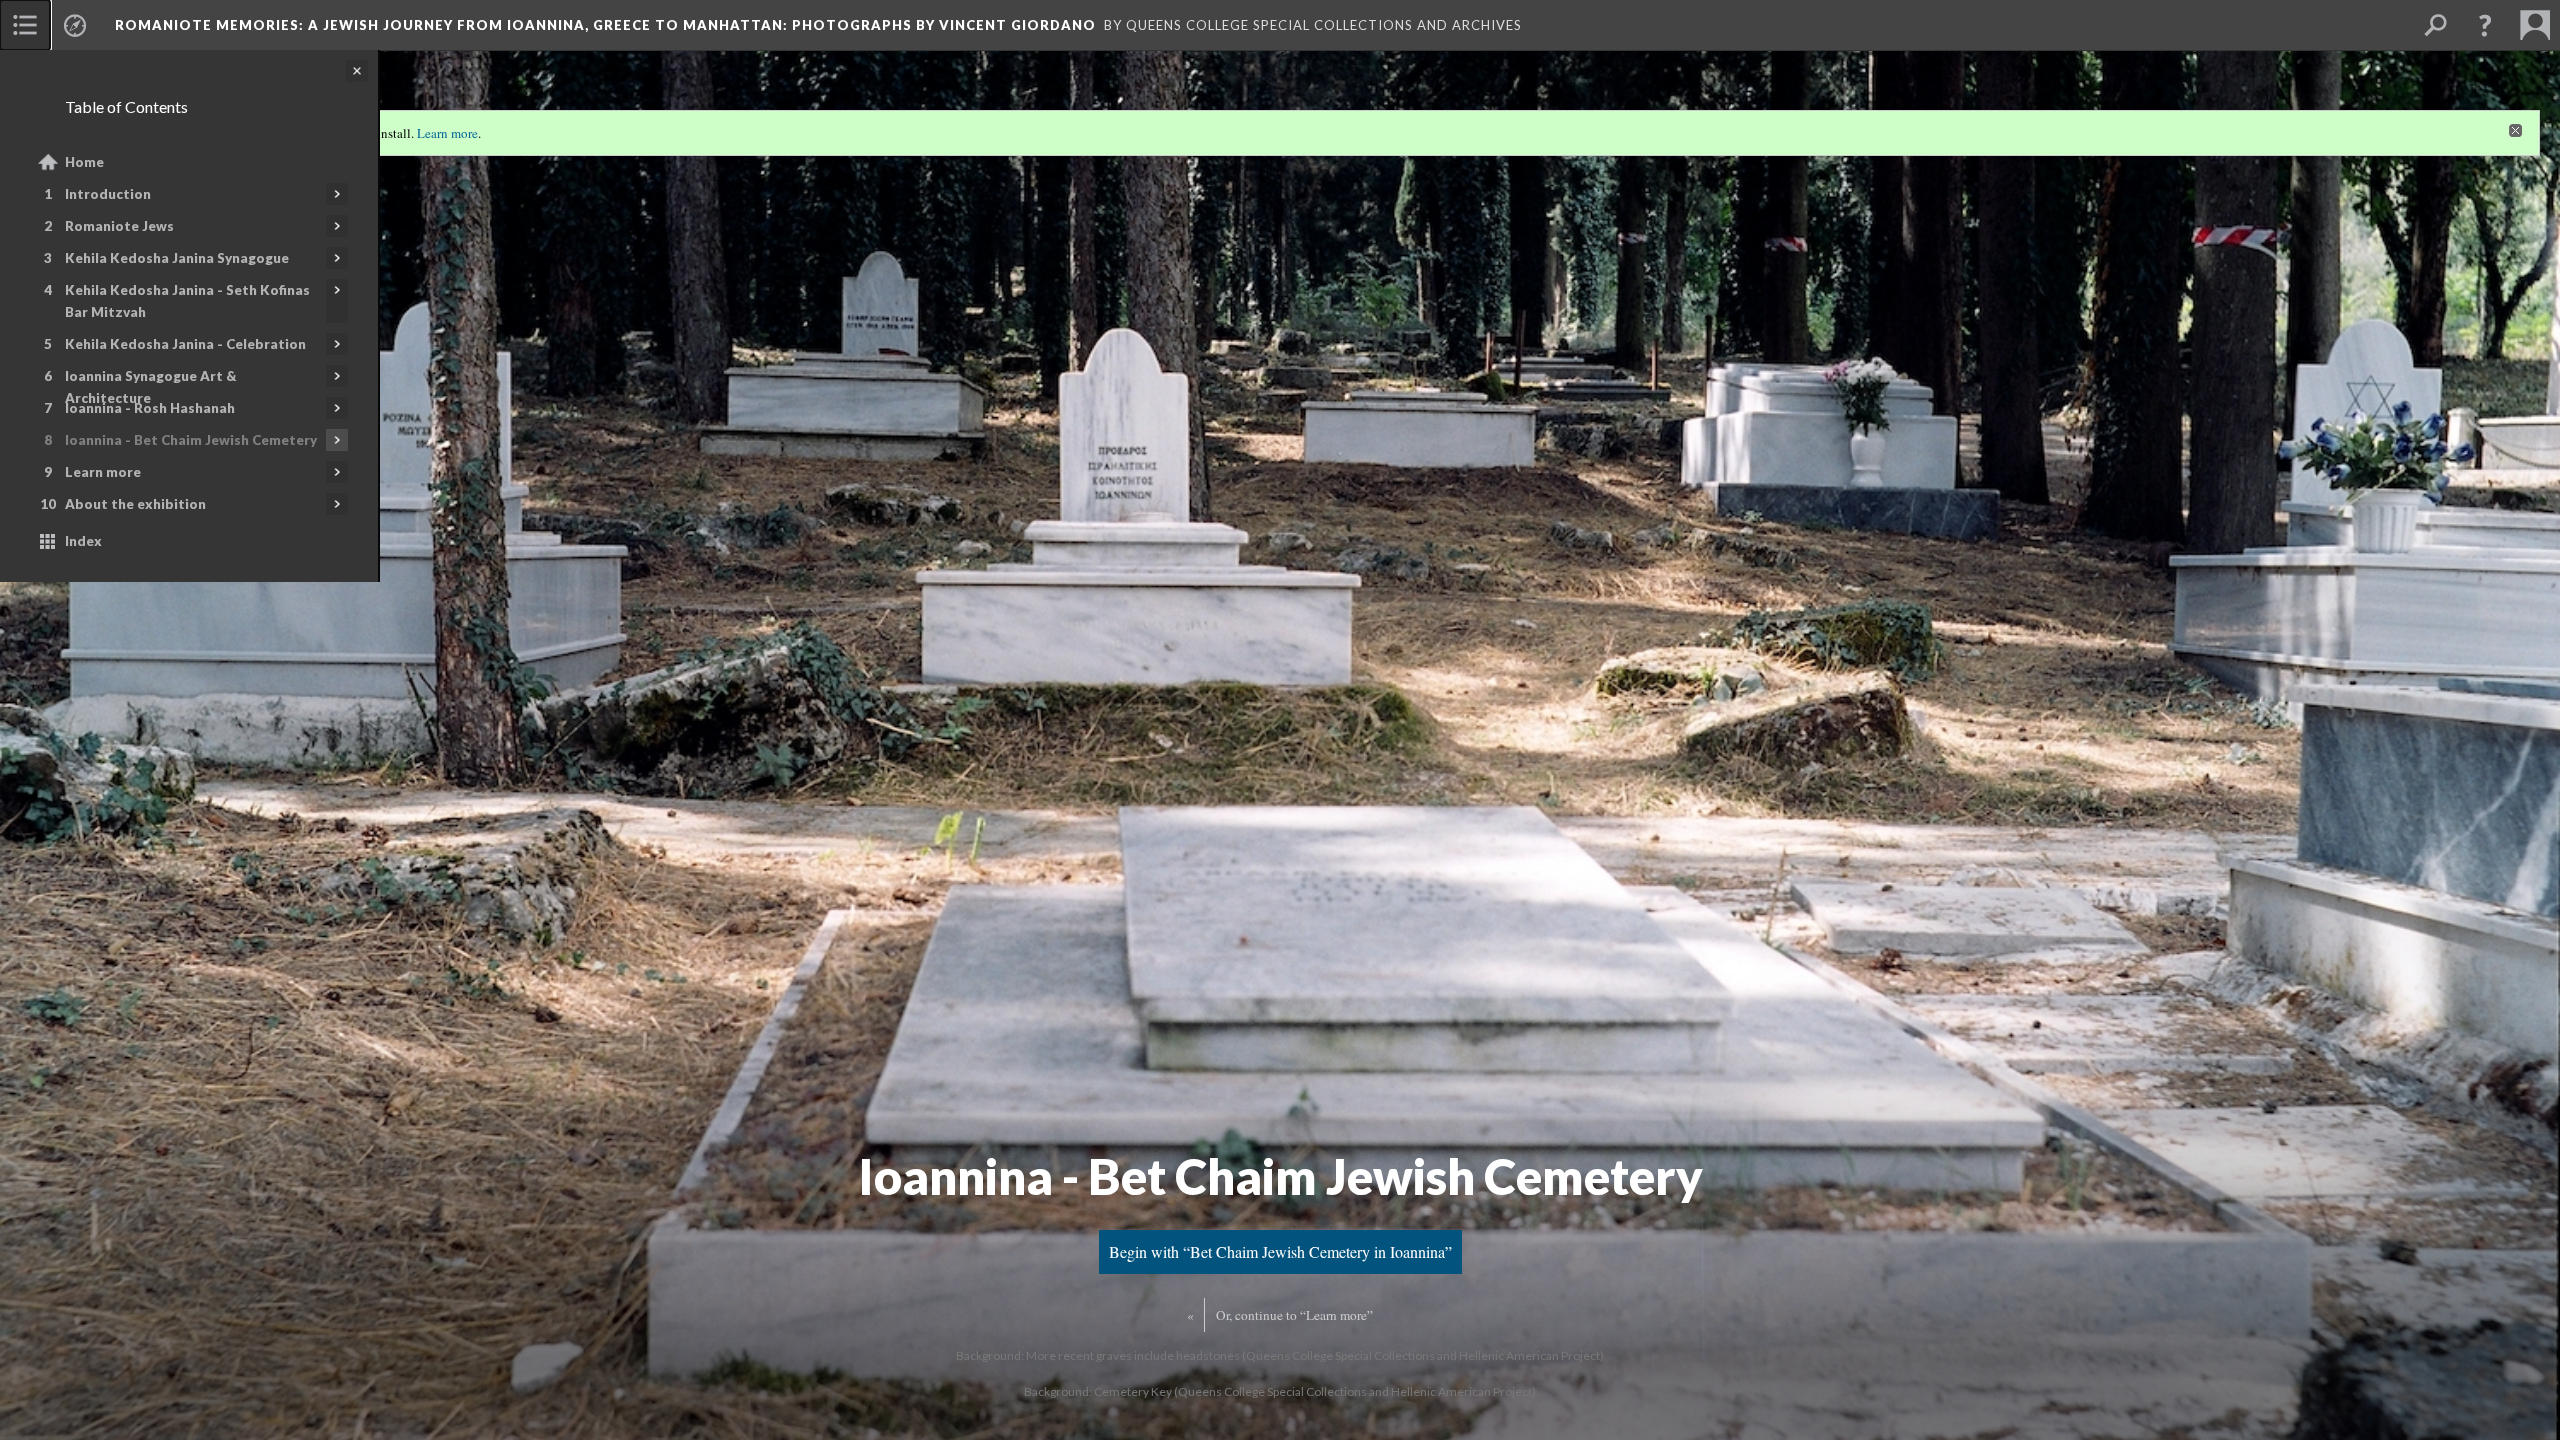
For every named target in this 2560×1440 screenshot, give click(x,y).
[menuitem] (25, 25)
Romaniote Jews (119, 226)
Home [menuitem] (84, 162)
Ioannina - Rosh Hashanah (150, 408)
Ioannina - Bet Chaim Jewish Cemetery (191, 440)
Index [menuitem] (83, 541)
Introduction (108, 194)
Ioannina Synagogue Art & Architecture (150, 387)
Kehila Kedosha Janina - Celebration (185, 344)
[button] (2485, 25)
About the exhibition (135, 504)
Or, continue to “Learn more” (1294, 1315)
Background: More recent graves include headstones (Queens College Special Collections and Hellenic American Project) (1280, 1355)
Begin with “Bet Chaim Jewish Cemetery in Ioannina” (1280, 1251)
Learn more (103, 472)
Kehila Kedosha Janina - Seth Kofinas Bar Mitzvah (187, 301)
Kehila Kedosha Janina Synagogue (177, 258)
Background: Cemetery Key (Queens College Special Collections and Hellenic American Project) (1280, 1391)
